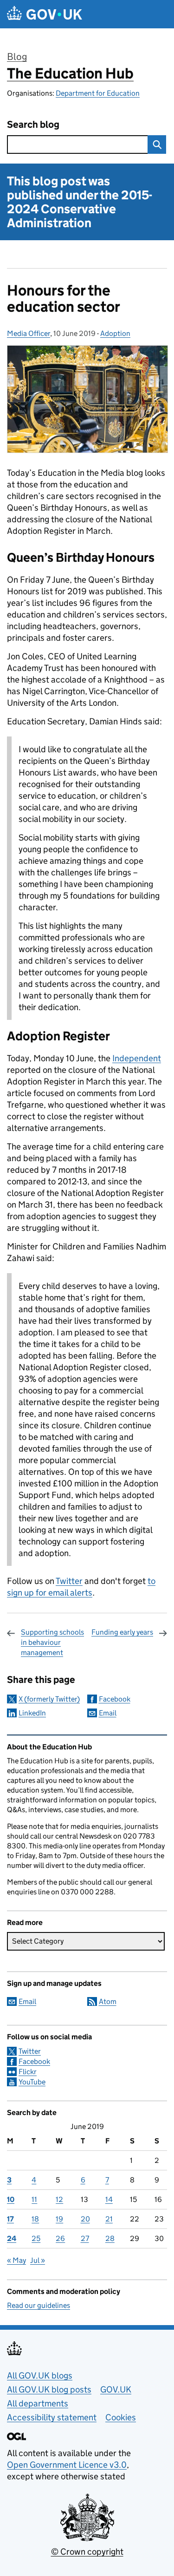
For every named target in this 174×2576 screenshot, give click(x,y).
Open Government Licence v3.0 (67, 2465)
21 (109, 2219)
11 (34, 2199)
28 (110, 2238)
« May (16, 2260)
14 (109, 2199)
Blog (17, 57)
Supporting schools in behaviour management (52, 1643)
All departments (38, 2403)
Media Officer (29, 333)
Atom (108, 2001)
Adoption (115, 333)
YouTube (32, 2082)
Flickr (28, 2072)
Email (108, 1713)
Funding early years (122, 1632)
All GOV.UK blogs (40, 2376)
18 (35, 2219)
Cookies (121, 2417)
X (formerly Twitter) (49, 1699)
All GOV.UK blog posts (49, 2389)
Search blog (33, 125)
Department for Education (98, 93)
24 (12, 2238)
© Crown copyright (87, 2552)
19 (59, 2219)
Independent (137, 1058)
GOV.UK (116, 2389)
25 (36, 2238)
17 (10, 2219)
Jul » (38, 2260)
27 (85, 2238)
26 (60, 2238)
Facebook (115, 1699)
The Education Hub (70, 73)
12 (59, 2199)
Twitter (69, 1581)
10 (11, 2199)
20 (85, 2219)
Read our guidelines (39, 2305)
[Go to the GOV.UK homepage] (45, 14)
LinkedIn (32, 1713)
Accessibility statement (52, 2417)
